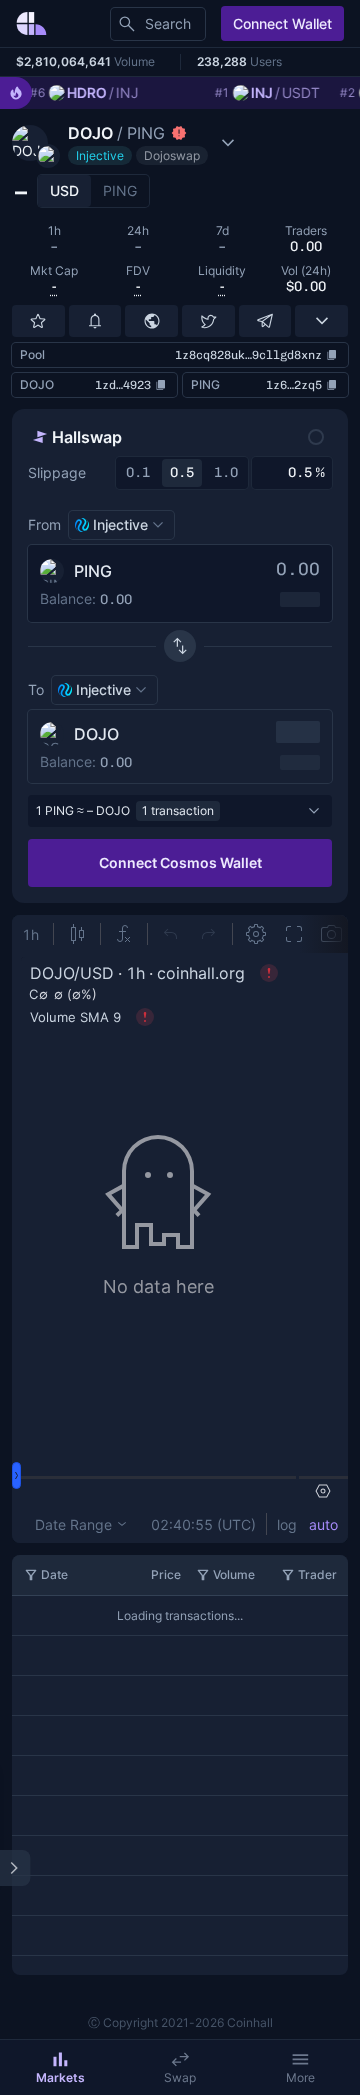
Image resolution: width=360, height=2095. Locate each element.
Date (54, 1574)
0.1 (138, 472)
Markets (60, 2077)
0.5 (182, 472)
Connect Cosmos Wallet (180, 862)
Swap (180, 2077)
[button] (126, 143)
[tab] (64, 191)
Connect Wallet (282, 23)
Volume (234, 1574)
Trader (317, 1574)
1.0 (226, 472)
